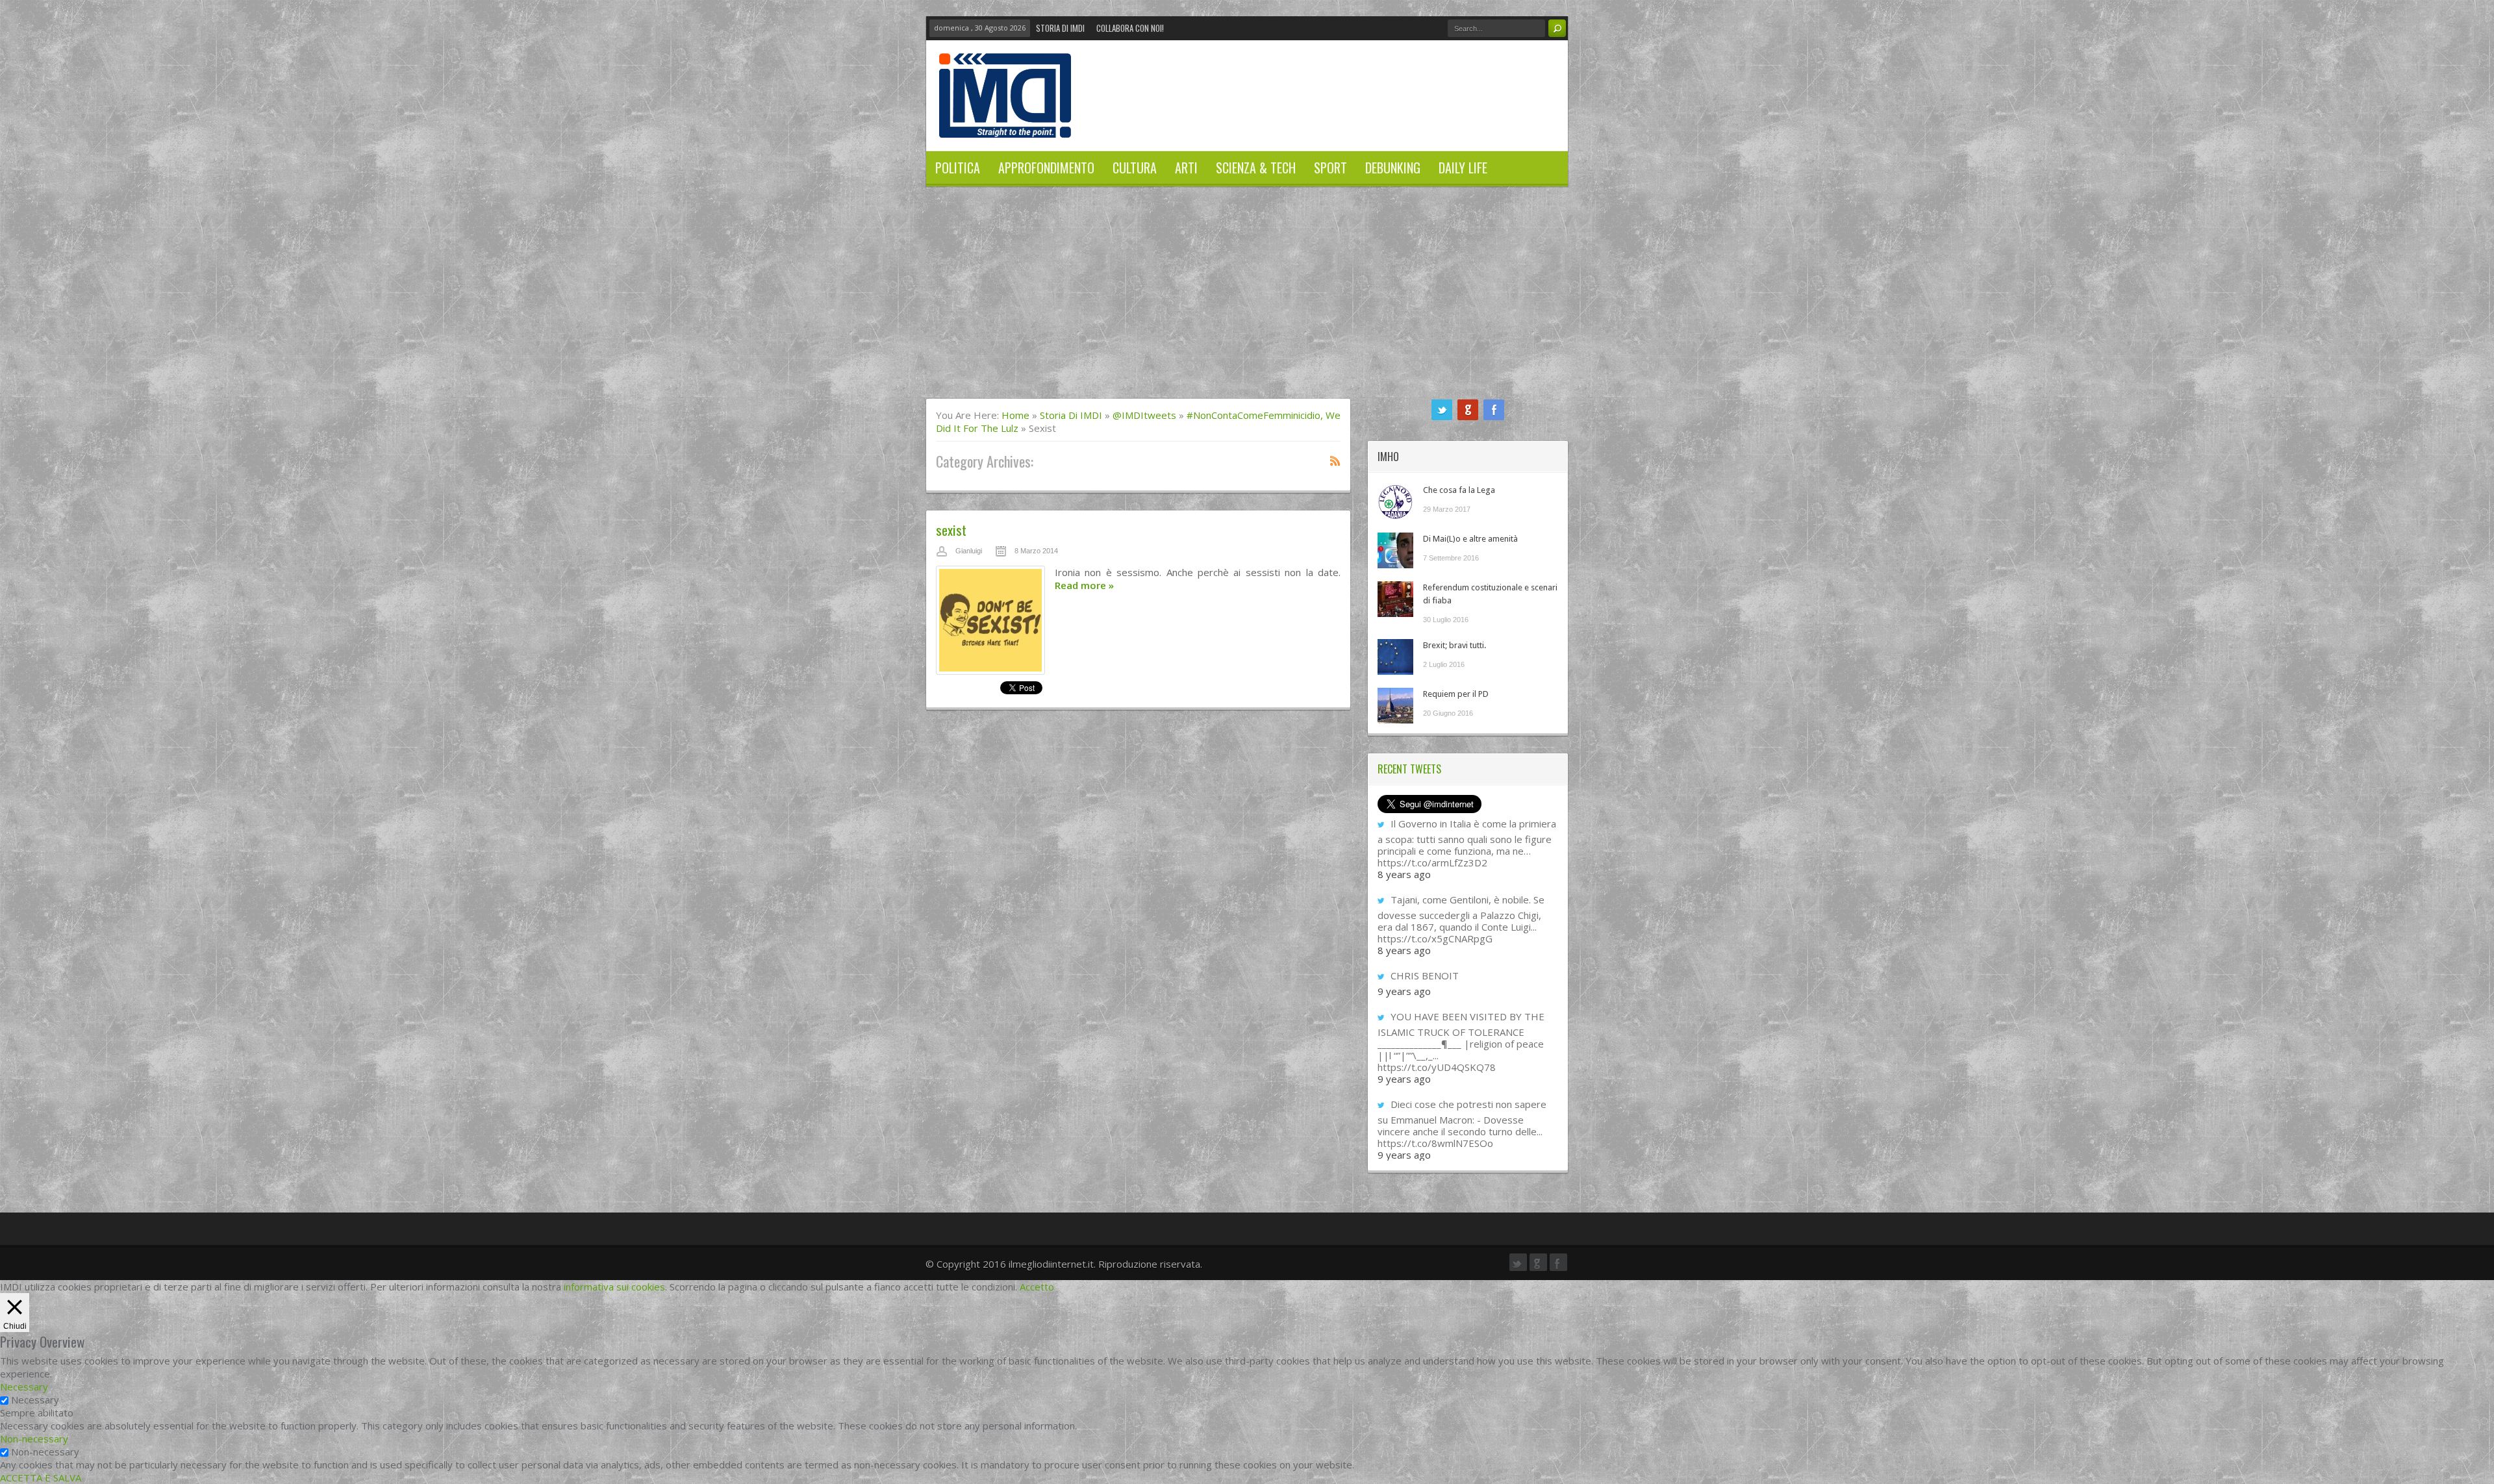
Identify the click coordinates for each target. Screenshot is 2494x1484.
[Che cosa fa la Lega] (1395, 502)
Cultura (1135, 168)
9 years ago (1404, 991)
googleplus (1468, 410)
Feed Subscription (1335, 460)
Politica (958, 168)
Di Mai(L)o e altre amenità (1470, 539)
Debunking (1393, 168)
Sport (1330, 168)
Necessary (35, 1400)
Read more (1084, 585)
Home (1015, 415)
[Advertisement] (1247, 301)
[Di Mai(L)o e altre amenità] (1395, 550)
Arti (1186, 168)
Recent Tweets (1409, 769)
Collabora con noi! (1130, 28)
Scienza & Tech (1256, 168)
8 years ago (1404, 874)
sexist (951, 530)
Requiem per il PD (1456, 694)
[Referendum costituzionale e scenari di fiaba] (1395, 599)
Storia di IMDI (1060, 28)
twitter (1442, 410)
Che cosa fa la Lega (1459, 490)
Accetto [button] (1037, 1287)
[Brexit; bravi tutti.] (1395, 657)
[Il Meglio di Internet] (1005, 124)
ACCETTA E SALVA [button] (41, 1478)
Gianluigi (969, 551)
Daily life (1463, 168)
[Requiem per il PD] (1395, 706)
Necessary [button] (24, 1387)
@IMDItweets (1144, 415)
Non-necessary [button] (34, 1439)
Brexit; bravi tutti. (1455, 645)
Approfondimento (1046, 168)
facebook (1494, 410)
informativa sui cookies (614, 1287)
